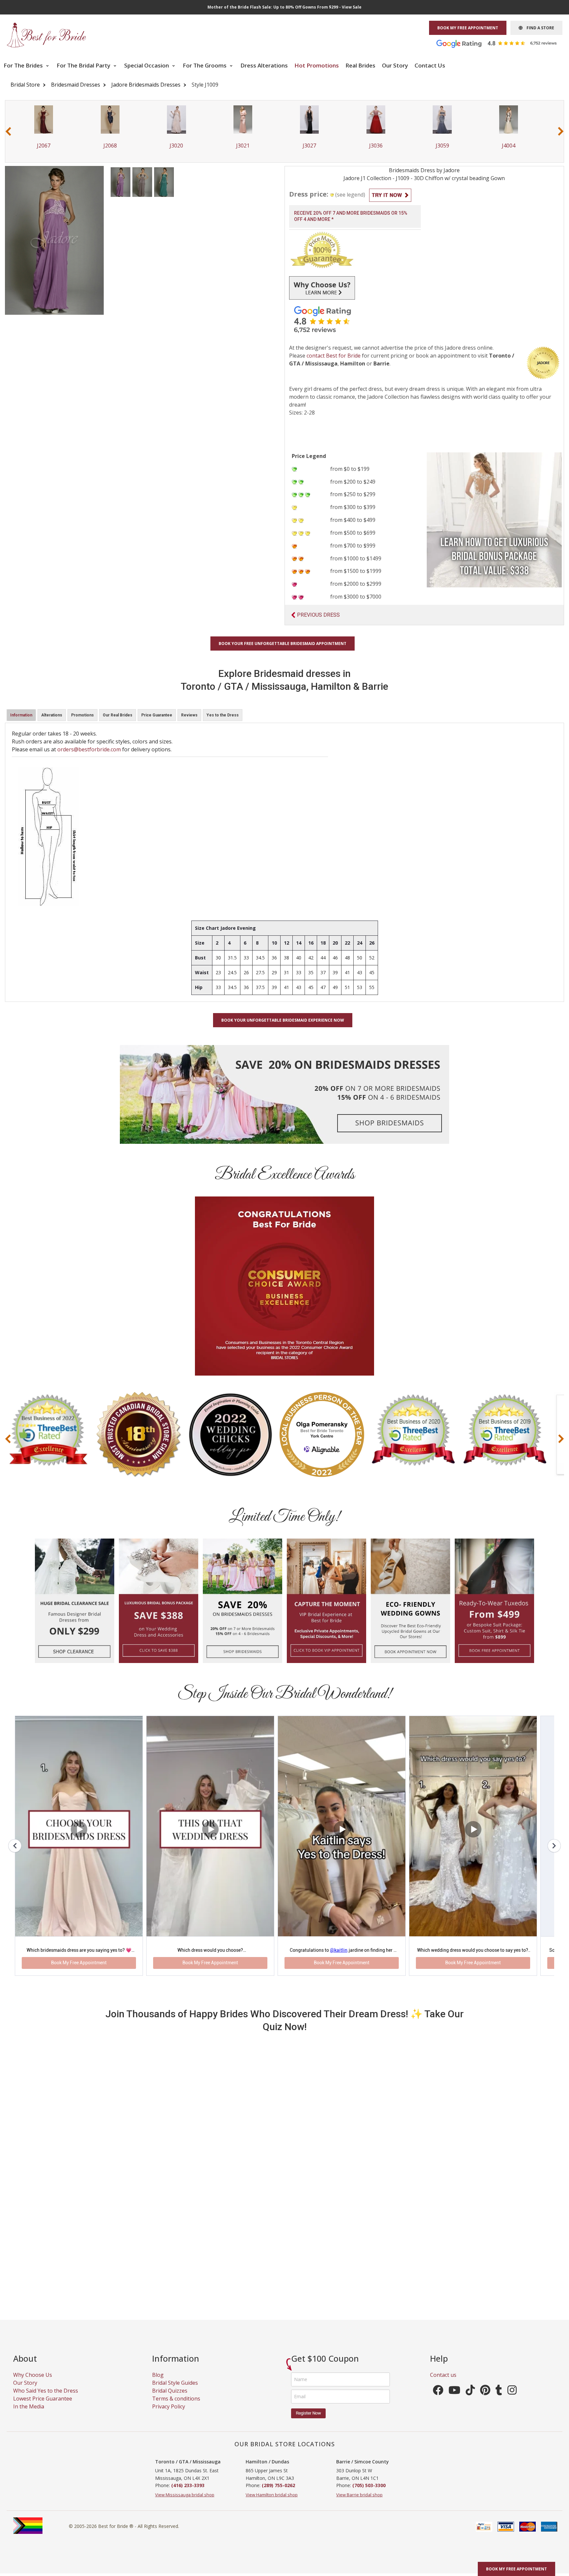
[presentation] (8, 131)
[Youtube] (454, 2400)
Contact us (443, 2382)
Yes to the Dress (223, 715)
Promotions (82, 715)
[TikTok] (470, 2400)
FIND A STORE (538, 28)
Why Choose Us (33, 2382)
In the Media (29, 2414)
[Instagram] (512, 2400)
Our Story (395, 65)
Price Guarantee (157, 715)
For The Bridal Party (84, 65)
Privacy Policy (169, 2414)
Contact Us (430, 65)
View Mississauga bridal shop (185, 2502)
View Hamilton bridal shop (272, 2502)
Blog (158, 2382)
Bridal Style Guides (175, 2390)
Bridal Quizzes (170, 2398)
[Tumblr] (499, 2400)
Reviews (189, 715)
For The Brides (24, 65)
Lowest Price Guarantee (43, 2406)
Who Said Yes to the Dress (46, 2398)
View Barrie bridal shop (359, 2502)
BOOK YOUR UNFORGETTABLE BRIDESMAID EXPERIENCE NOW (283, 1020)
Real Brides (360, 65)
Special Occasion (147, 65)
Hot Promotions (317, 65)
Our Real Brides (118, 715)
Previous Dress (318, 615)
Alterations (52, 715)
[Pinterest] (485, 2400)
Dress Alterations (264, 65)
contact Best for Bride (334, 356)
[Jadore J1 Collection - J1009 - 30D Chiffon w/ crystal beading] (121, 181)
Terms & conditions (176, 2406)
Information (21, 715)
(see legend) (350, 195)
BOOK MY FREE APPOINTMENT (468, 28)
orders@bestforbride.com (89, 749)
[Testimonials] (501, 43)
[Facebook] (438, 2400)
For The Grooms (205, 65)
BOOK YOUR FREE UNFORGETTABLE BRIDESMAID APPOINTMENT (283, 644)
